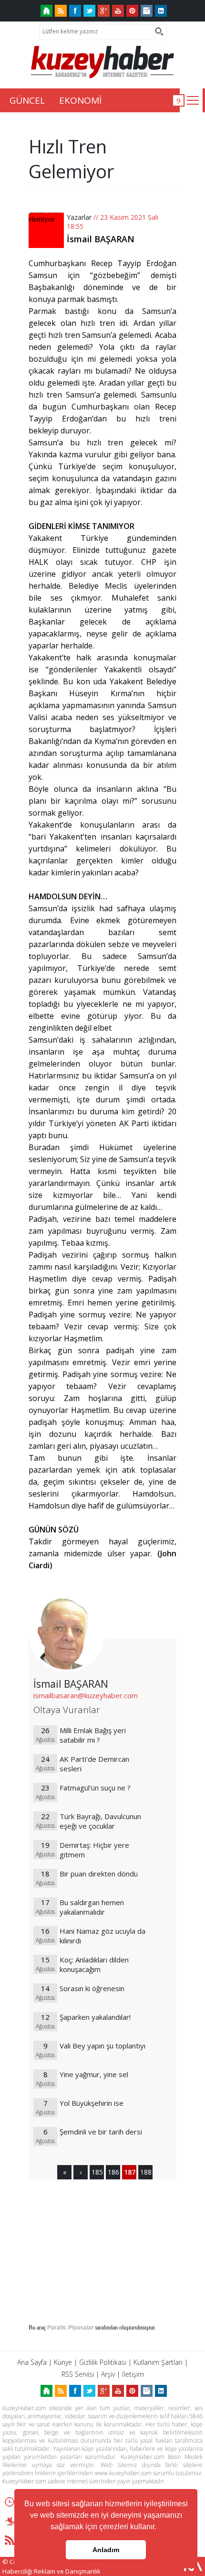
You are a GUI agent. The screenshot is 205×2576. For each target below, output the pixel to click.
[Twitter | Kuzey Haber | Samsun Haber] (89, 11)
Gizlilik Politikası (103, 2362)
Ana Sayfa (32, 2362)
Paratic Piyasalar (71, 2328)
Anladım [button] (106, 2550)
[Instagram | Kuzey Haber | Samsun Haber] (147, 11)
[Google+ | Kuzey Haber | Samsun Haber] (104, 11)
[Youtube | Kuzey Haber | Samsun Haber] (118, 11)
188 (145, 2172)
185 (97, 2172)
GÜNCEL (27, 100)
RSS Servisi (78, 2374)
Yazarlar (79, 217)
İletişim (133, 2374)
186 (113, 2172)
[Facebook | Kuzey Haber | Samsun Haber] (75, 11)
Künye (63, 2362)
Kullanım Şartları (158, 2362)
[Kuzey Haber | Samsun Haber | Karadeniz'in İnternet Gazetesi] (46, 11)
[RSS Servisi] (61, 11)
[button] (160, 2528)
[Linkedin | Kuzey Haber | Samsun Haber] (161, 11)
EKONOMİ (80, 100)
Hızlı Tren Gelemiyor (71, 159)
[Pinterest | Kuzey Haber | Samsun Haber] (132, 11)
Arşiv (108, 2374)
